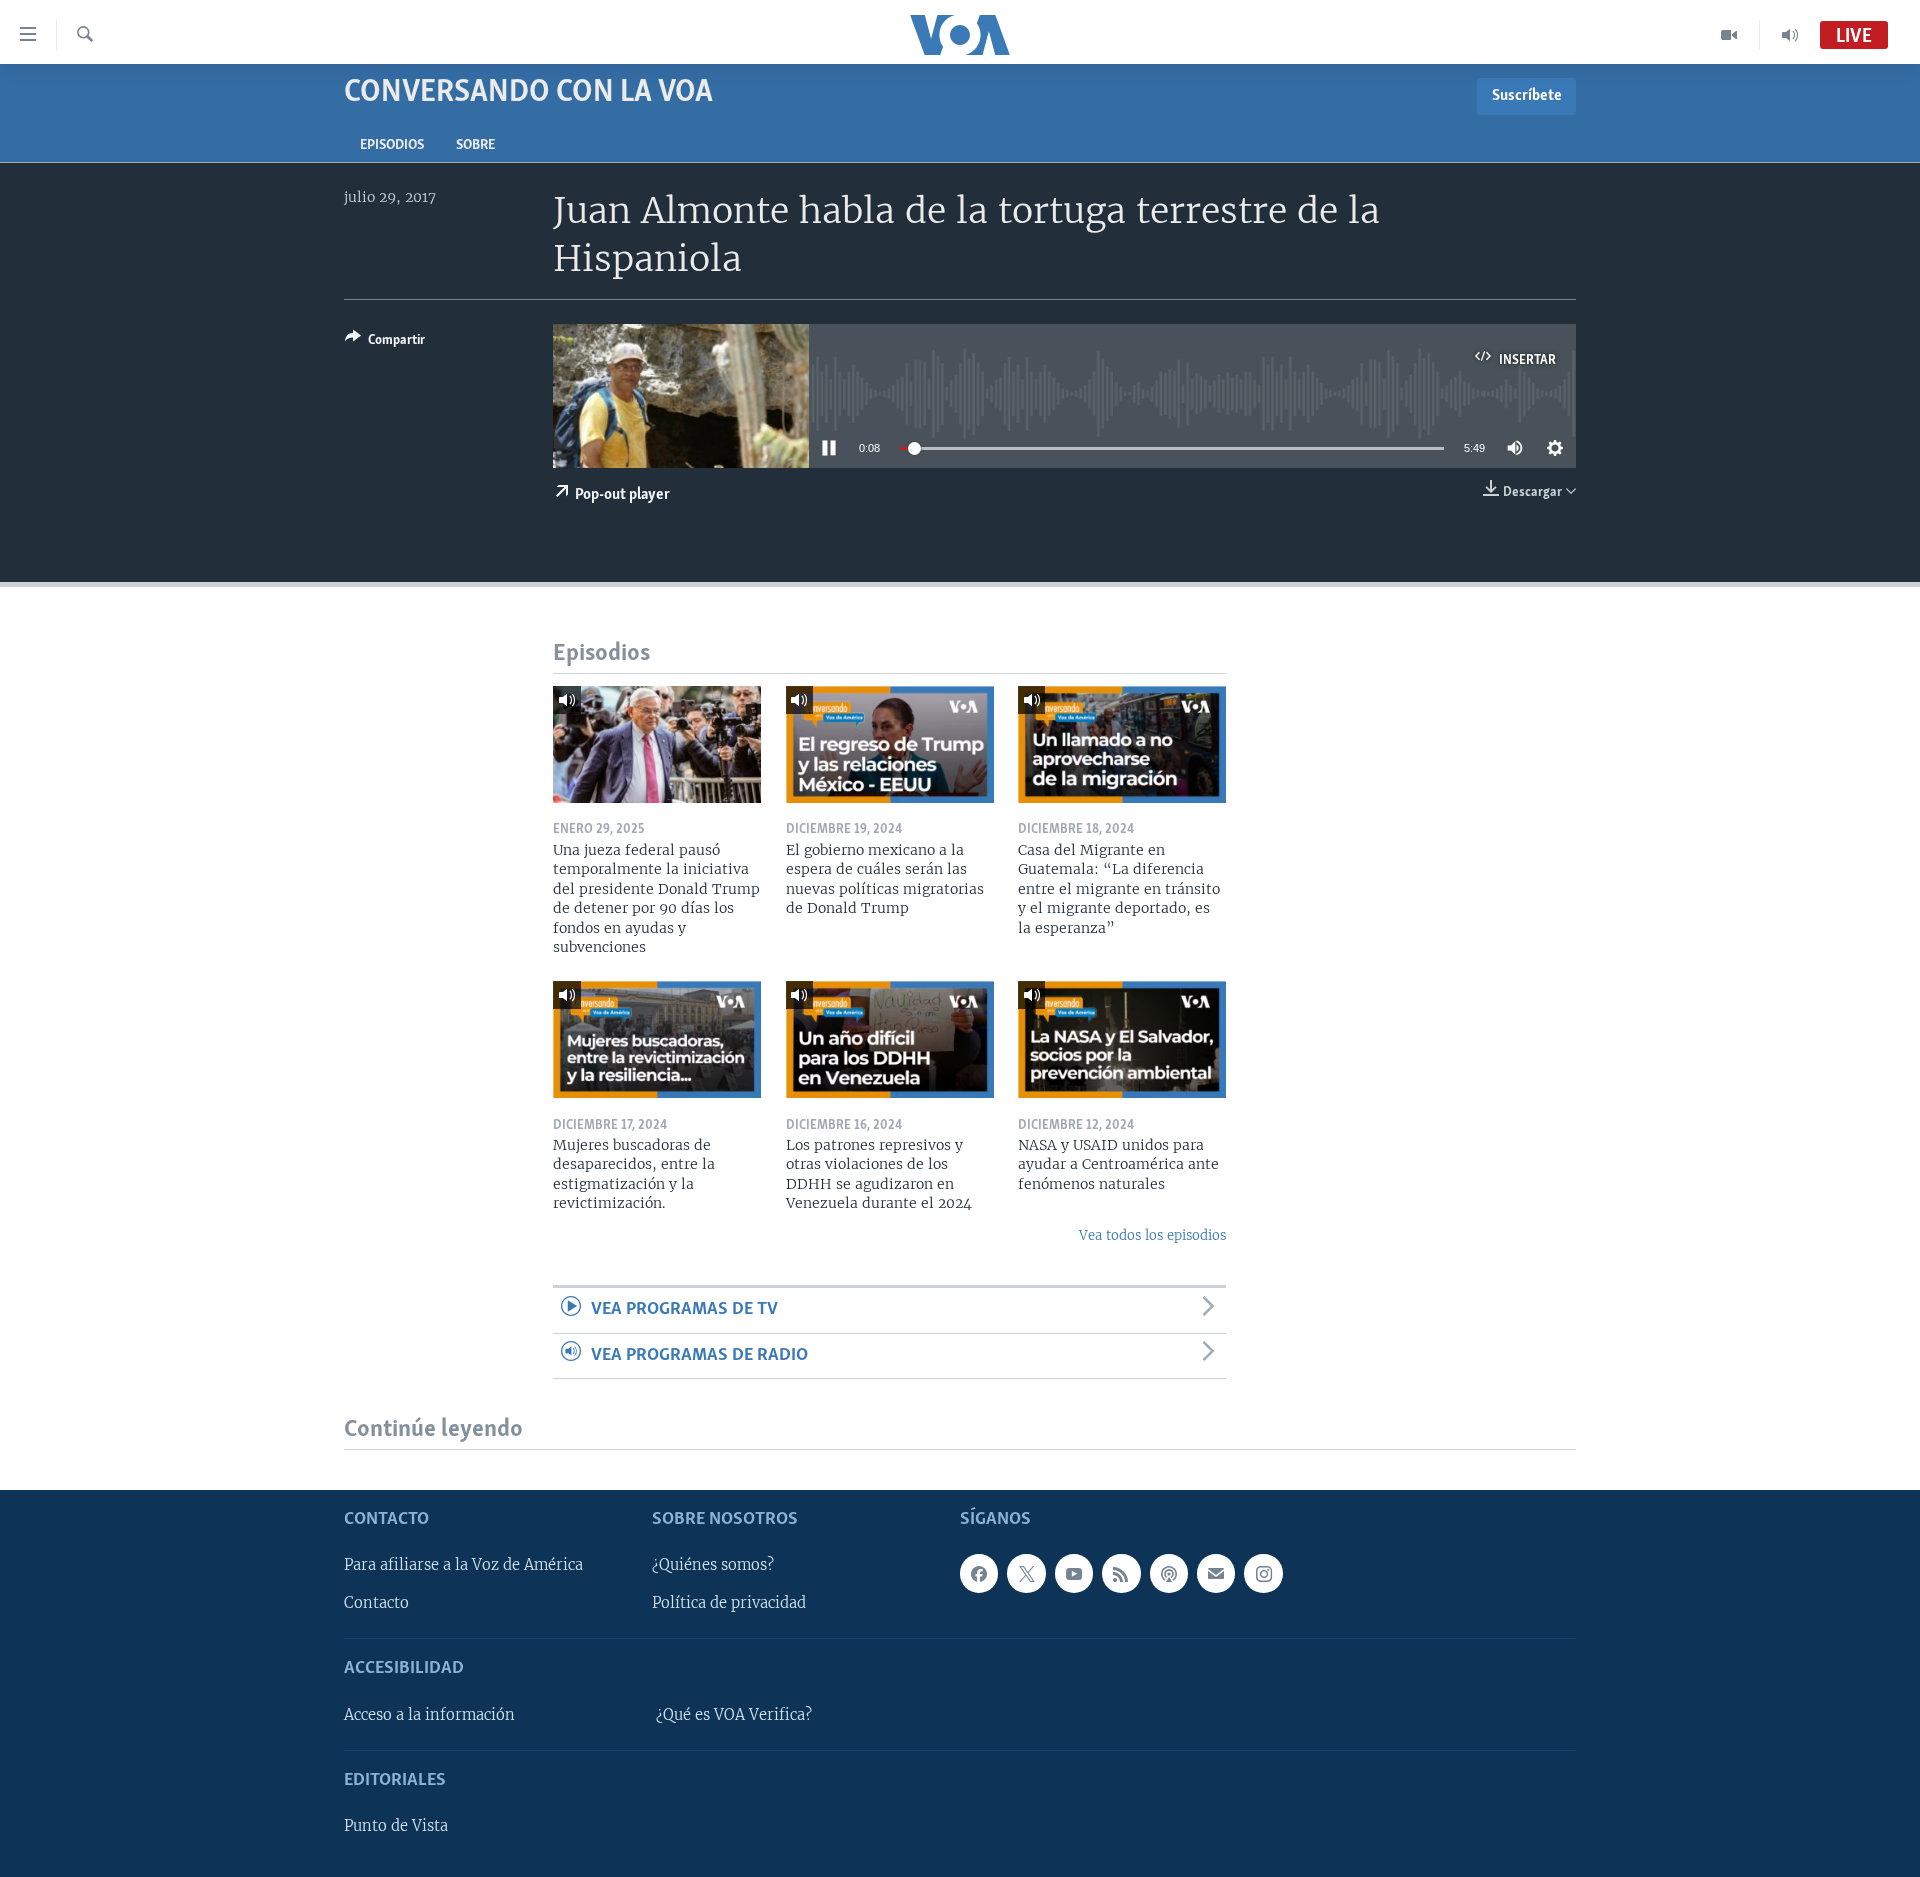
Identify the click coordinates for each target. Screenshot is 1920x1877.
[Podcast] (1169, 1573)
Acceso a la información (429, 1715)
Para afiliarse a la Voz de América (463, 1565)
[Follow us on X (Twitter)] (1026, 1573)
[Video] (1729, 35)
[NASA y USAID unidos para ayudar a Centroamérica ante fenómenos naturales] (1122, 1039)
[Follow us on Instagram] (1263, 1573)
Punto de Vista (396, 1826)
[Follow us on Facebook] (979, 1573)
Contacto (376, 1604)
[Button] (385, 343)
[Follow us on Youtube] (1074, 1573)
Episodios (392, 145)
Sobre (475, 145)
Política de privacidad (729, 1604)
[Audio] (1790, 35)
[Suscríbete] (1216, 1573)
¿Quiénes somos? (713, 1565)
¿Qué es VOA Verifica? (734, 1715)
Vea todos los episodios (1152, 1235)
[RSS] (1121, 1573)
